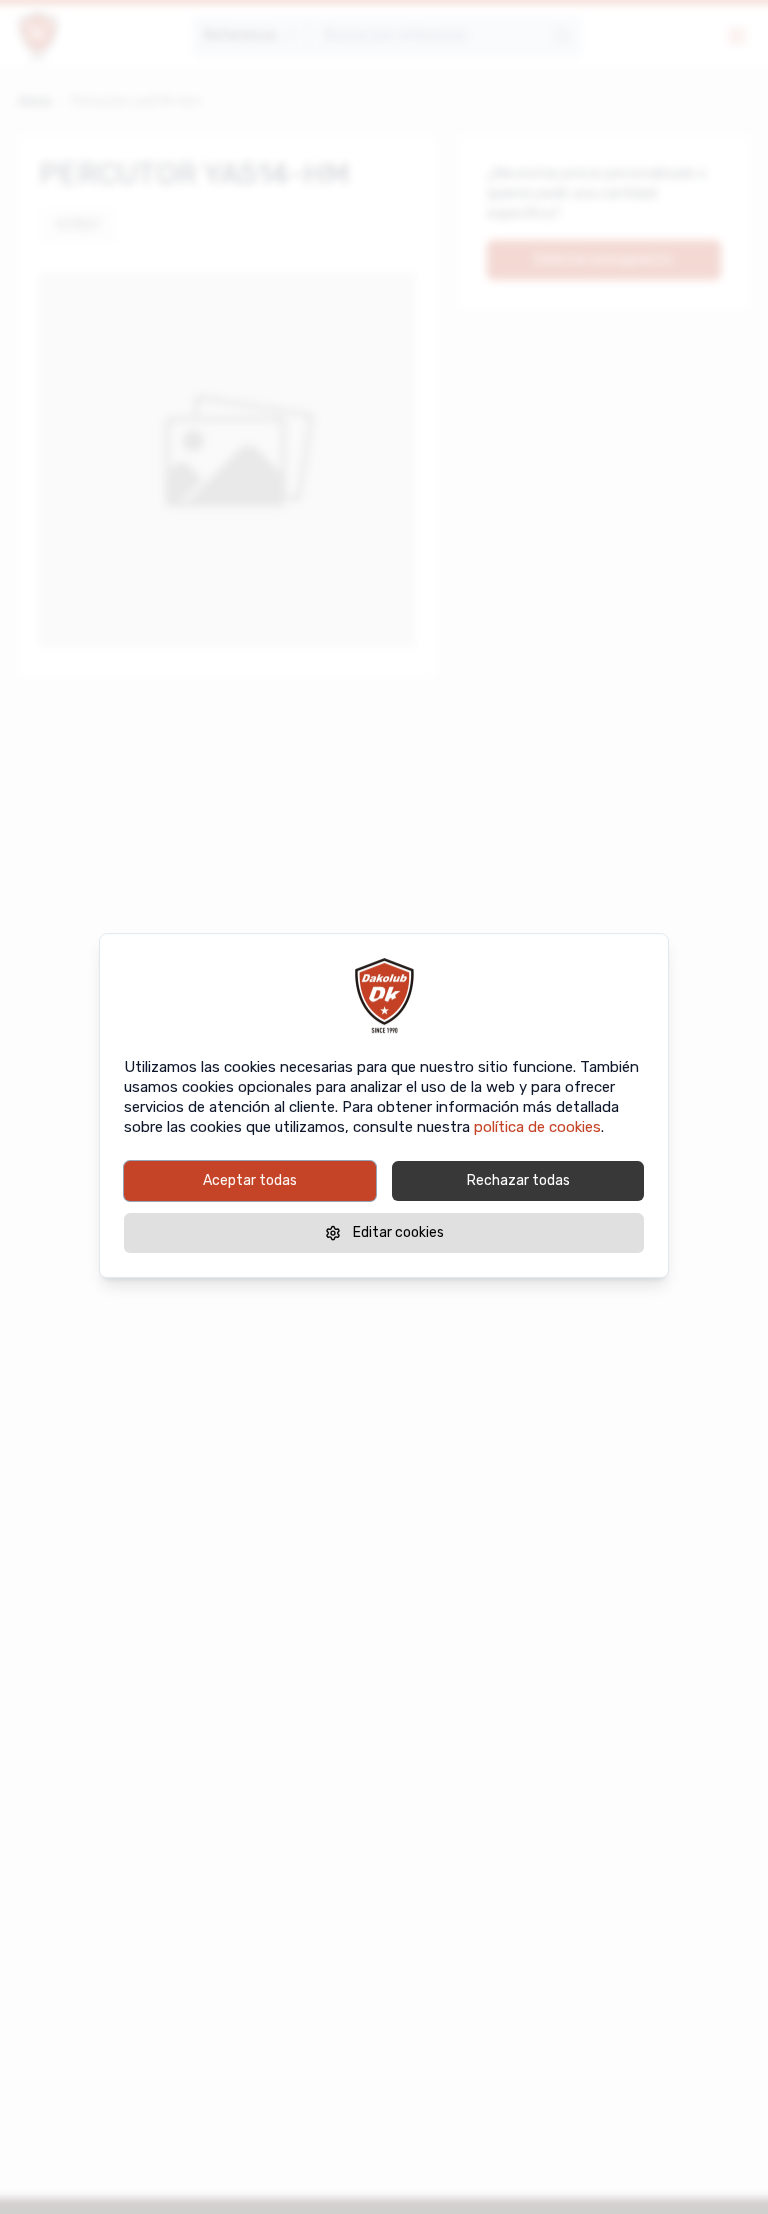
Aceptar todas (250, 1180)
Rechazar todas (518, 1180)
